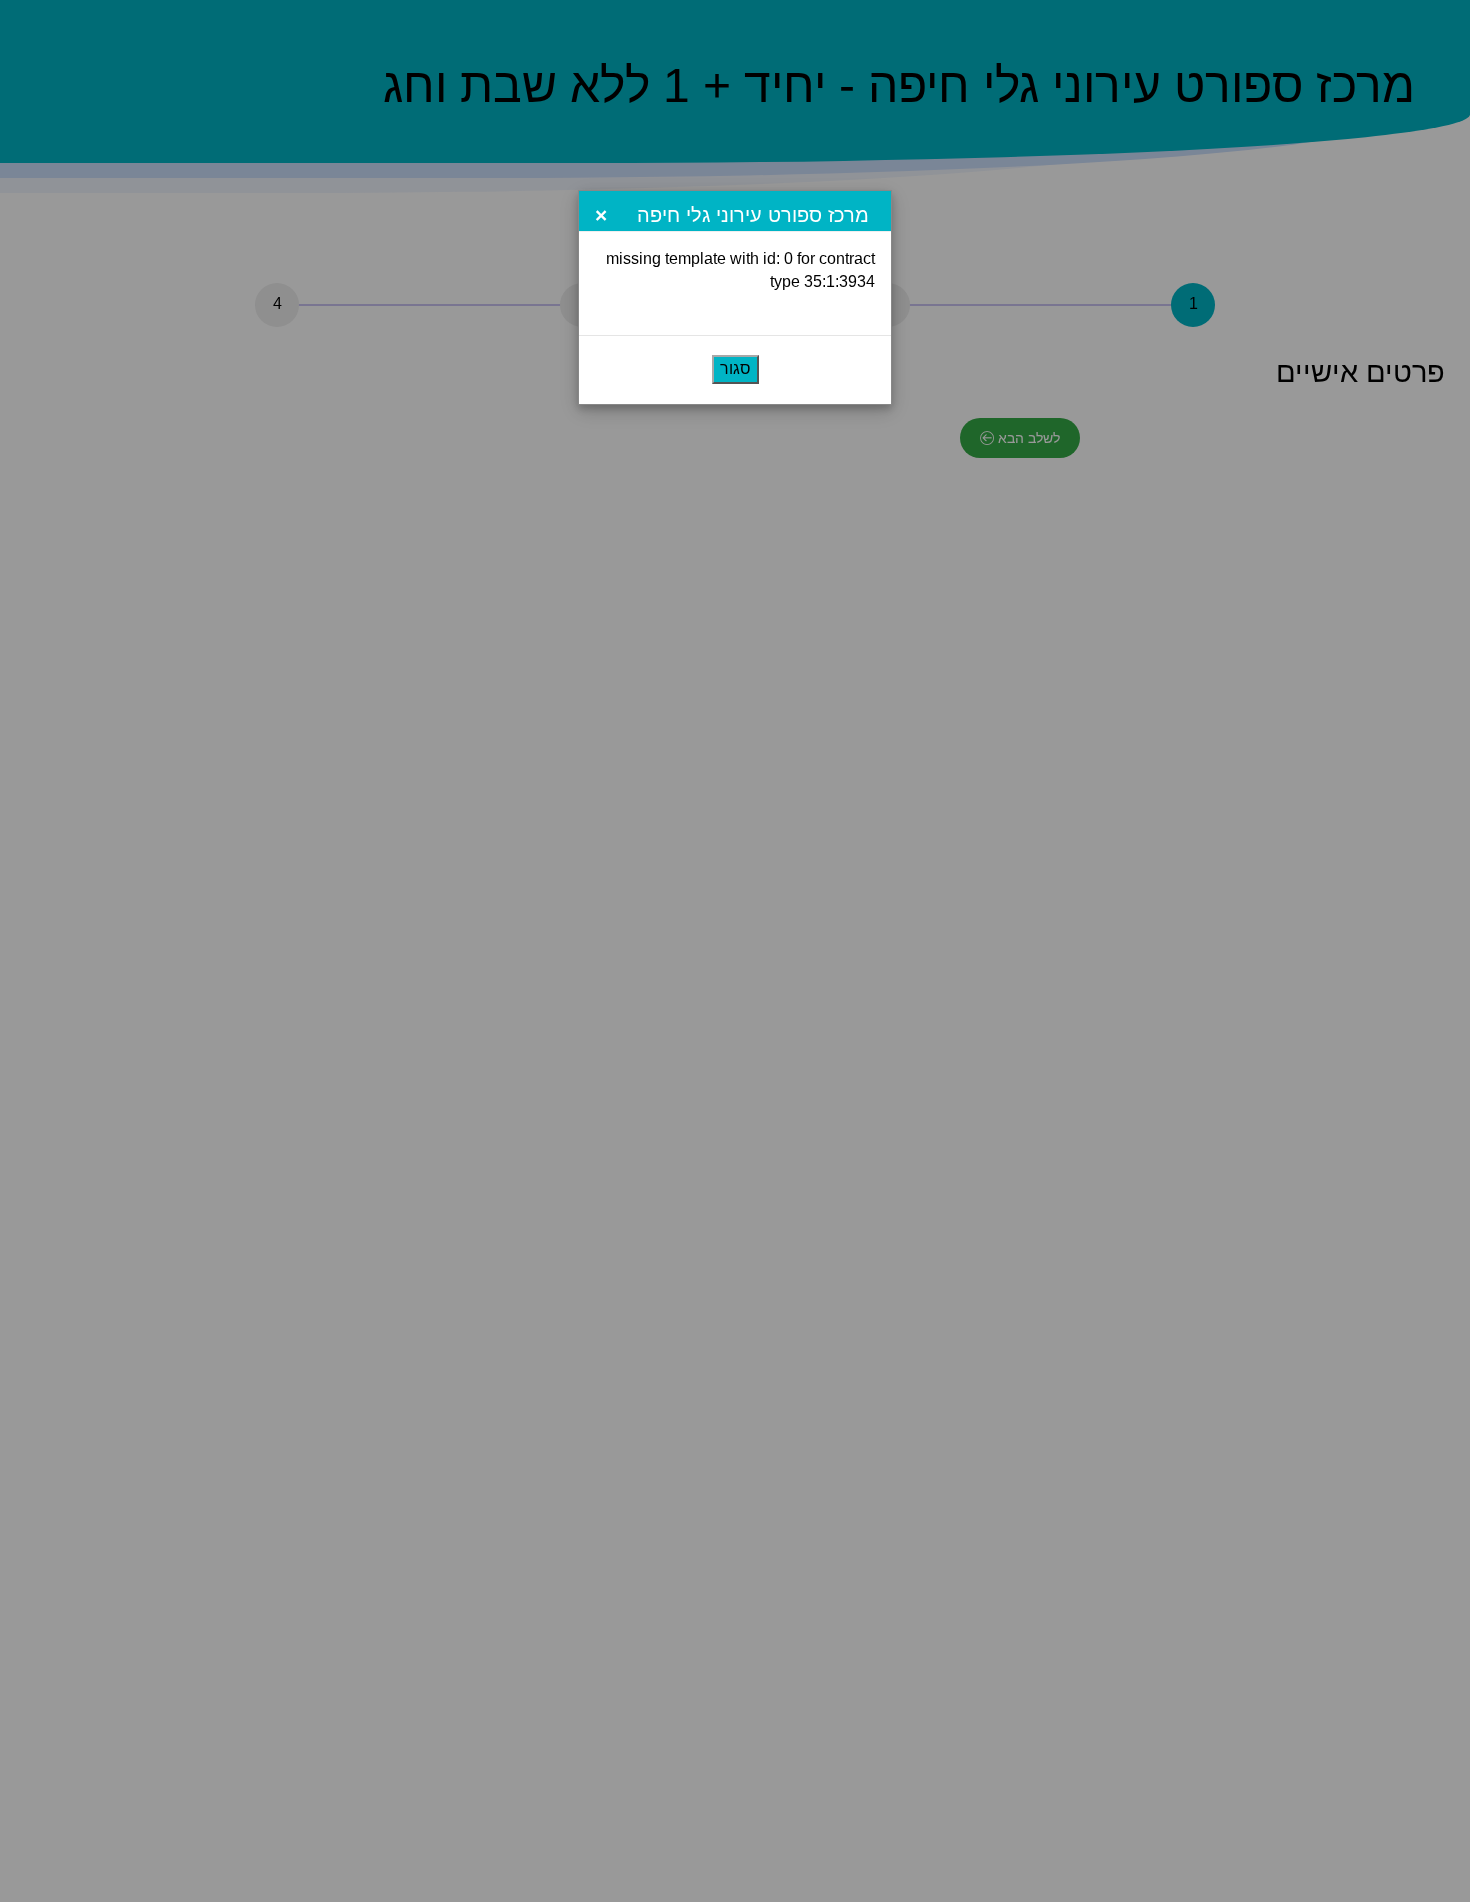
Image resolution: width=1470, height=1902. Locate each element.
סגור (735, 368)
